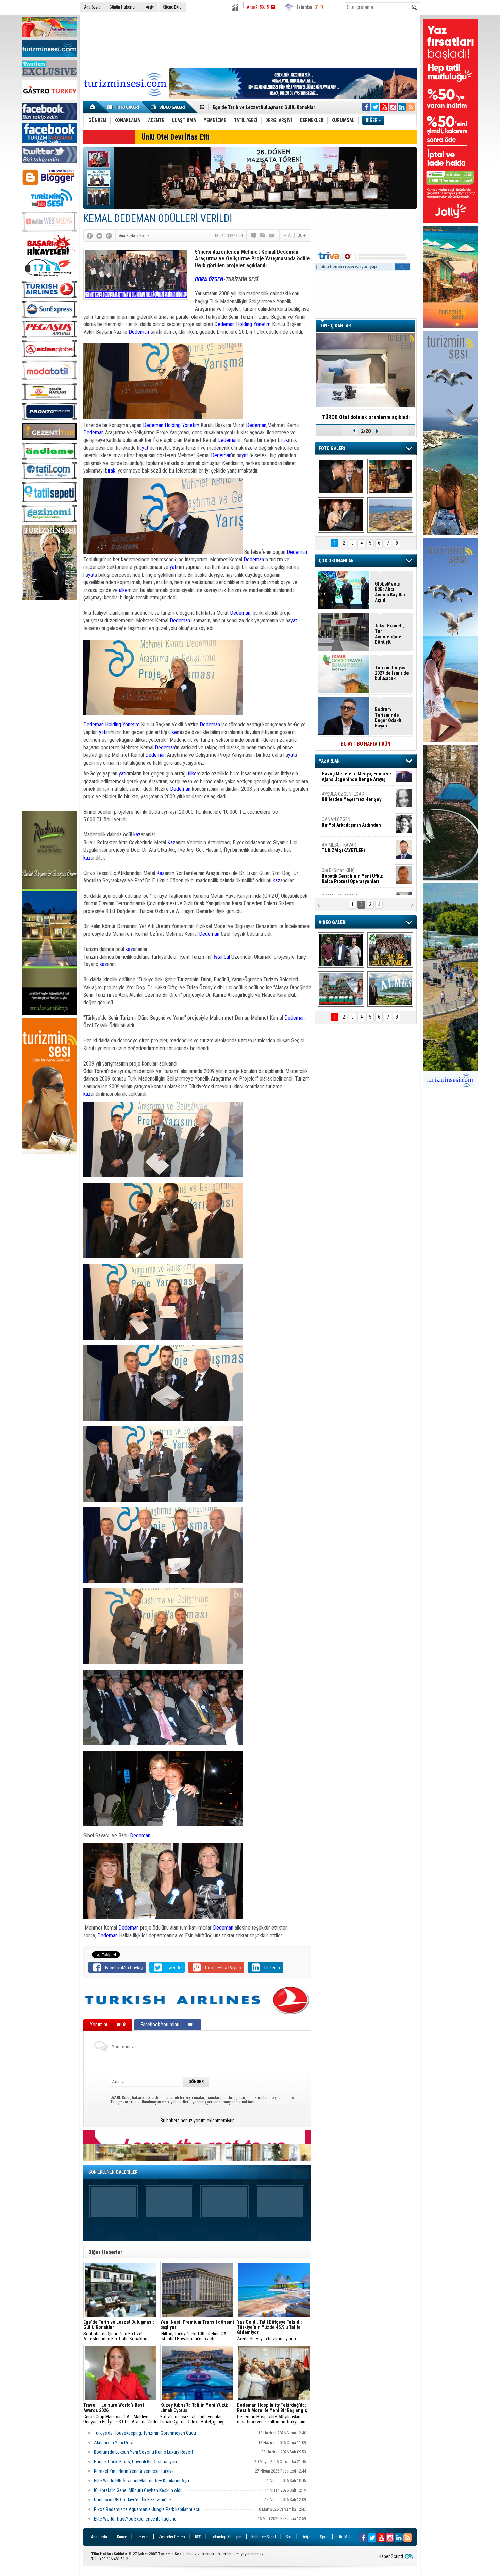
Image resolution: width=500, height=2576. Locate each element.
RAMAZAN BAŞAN (343, 780)
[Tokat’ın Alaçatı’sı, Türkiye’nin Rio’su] (390, 989)
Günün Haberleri (123, 7)
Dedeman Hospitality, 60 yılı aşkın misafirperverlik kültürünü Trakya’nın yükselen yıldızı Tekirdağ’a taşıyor (272, 2414)
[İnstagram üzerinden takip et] (393, 107)
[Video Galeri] (168, 107)
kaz (137, 835)
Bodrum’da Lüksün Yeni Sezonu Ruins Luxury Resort (144, 2452)
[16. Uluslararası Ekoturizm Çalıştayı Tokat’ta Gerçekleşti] (390, 950)
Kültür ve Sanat (264, 2537)
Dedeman (224, 324)
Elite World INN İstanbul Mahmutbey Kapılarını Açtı (143, 2481)
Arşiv (150, 7)
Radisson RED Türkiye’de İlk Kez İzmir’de (132, 2500)
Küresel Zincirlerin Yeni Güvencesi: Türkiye (134, 2471)
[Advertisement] (49, 706)
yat (145, 448)
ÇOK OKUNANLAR (336, 561)
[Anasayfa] (93, 107)
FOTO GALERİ (332, 448)
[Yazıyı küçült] (287, 236)
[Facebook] (90, 236)
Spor (324, 2537)
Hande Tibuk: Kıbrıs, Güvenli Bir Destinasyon (135, 2462)
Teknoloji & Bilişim (226, 2537)
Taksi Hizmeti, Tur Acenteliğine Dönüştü (389, 634)
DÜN (386, 744)
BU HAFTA (367, 744)
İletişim (143, 2537)
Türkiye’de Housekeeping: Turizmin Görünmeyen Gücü (145, 2433)
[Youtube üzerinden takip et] (384, 107)
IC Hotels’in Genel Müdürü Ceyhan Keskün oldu (138, 2490)
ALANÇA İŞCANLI (350, 834)
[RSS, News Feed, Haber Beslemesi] (411, 107)
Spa (289, 2537)
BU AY (347, 744)
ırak (284, 440)
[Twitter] (99, 236)
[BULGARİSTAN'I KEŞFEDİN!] (341, 989)
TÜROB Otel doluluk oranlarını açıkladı (366, 417)
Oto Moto (345, 2537)
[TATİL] (390, 515)
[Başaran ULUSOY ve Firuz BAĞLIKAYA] (341, 476)
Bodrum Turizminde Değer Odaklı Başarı (254, 107)
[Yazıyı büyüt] (302, 236)
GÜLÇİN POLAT (351, 805)
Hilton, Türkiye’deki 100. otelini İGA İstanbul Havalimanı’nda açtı (197, 2331)
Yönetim (262, 324)
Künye (122, 2537)
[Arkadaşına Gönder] (263, 236)
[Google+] (109, 236)
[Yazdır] (272, 236)
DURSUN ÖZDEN (356, 885)
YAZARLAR (329, 761)
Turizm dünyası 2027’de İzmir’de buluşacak (392, 673)
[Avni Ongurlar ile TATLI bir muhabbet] (390, 476)
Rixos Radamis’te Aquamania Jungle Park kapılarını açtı (147, 2509)
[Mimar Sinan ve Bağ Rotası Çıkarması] (341, 950)
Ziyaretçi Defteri (172, 2537)
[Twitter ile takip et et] (375, 107)
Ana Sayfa (92, 7)
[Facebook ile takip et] (366, 107)
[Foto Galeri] (124, 107)
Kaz (171, 842)
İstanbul (222, 957)
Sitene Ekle (172, 7)
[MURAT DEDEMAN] (341, 515)
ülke (123, 590)
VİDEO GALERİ (333, 922)
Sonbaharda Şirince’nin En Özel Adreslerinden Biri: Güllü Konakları (119, 2331)
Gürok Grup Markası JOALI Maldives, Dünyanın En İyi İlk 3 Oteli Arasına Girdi (120, 2414)
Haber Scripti (391, 2556)
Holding (244, 324)
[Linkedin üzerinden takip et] (402, 107)
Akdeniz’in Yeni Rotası (115, 2443)
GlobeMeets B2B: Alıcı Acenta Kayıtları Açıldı (391, 592)
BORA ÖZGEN (209, 279)
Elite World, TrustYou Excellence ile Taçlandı (136, 2519)
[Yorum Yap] (254, 236)
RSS (198, 2537)
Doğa (306, 2537)
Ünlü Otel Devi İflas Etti (176, 137)
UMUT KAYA (348, 859)
